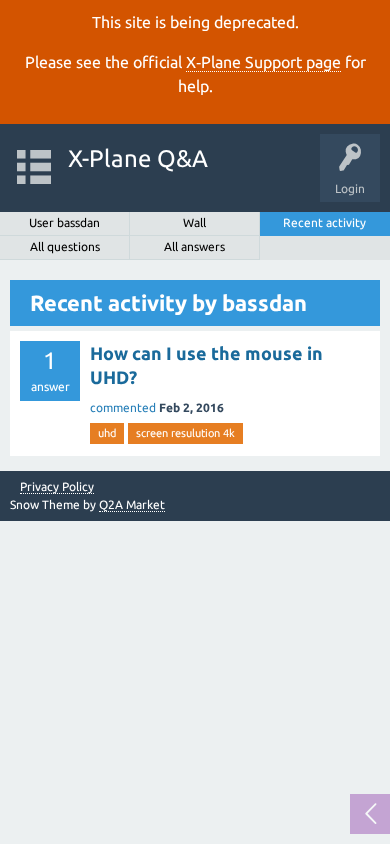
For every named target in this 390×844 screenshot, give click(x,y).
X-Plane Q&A (138, 158)
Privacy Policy (57, 487)
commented (123, 407)
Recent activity (324, 222)
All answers (194, 246)
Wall (194, 222)
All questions (65, 246)
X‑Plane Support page (263, 62)
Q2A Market (132, 504)
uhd (107, 433)
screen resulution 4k (185, 433)
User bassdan (64, 222)
